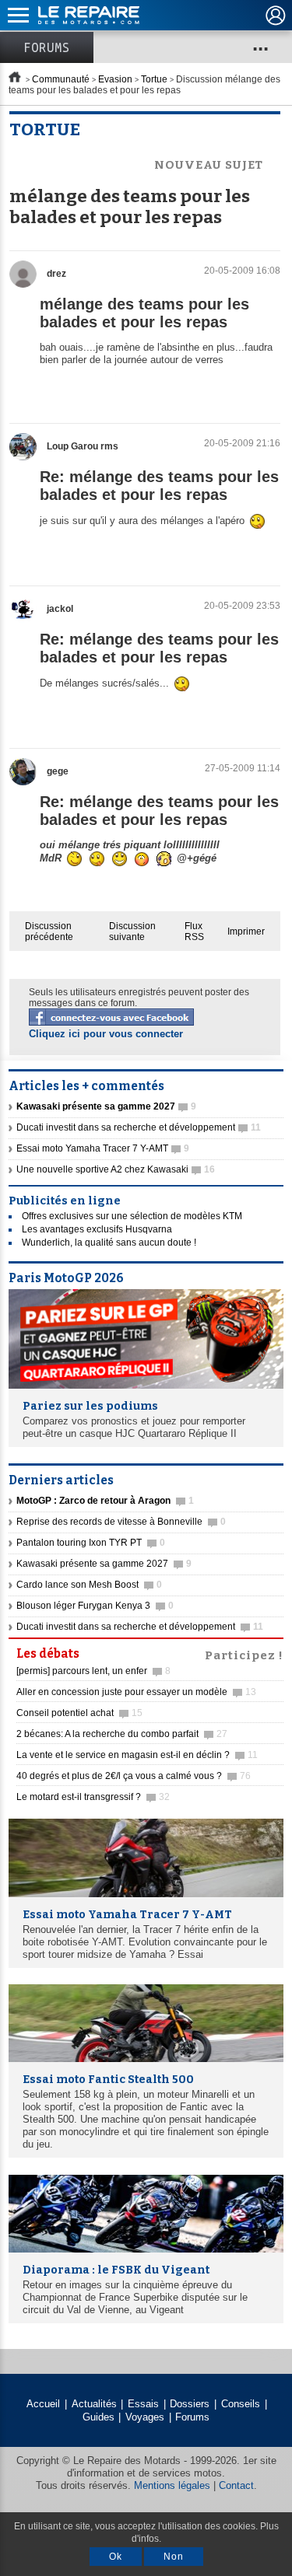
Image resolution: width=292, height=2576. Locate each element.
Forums (47, 47)
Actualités (94, 2404)
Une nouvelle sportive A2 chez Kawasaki (116, 1169)
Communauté (61, 79)
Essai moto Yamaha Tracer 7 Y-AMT (103, 1148)
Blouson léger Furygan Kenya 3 (95, 1606)
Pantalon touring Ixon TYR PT (91, 1543)
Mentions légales (172, 2485)
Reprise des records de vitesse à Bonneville (121, 1522)
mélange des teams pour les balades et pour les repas (144, 313)
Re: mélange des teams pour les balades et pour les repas (159, 486)
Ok (116, 2557)
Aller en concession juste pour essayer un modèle (136, 1692)
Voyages (145, 2417)
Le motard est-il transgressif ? (93, 1797)
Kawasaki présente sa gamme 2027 (104, 1564)
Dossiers (190, 2404)
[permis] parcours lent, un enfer (93, 1671)
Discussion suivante (132, 931)
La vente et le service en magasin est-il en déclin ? (137, 1755)
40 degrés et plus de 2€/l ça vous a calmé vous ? (134, 1776)
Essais (143, 2404)
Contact (236, 2485)
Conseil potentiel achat (79, 1713)
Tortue (154, 79)
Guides (99, 2417)
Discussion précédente (49, 931)
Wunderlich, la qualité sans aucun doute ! (109, 1243)
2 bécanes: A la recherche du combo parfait (122, 1734)
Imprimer (246, 931)
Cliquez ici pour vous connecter (106, 1034)
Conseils (241, 2404)
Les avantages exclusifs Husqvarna (97, 1229)
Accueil (43, 2404)
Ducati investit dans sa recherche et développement (139, 1127)
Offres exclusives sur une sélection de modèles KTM (132, 1216)
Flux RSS (194, 931)
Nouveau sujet (209, 165)
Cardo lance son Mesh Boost (89, 1585)
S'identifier (276, 16)
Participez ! (244, 1654)
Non (174, 2557)
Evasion (115, 79)
